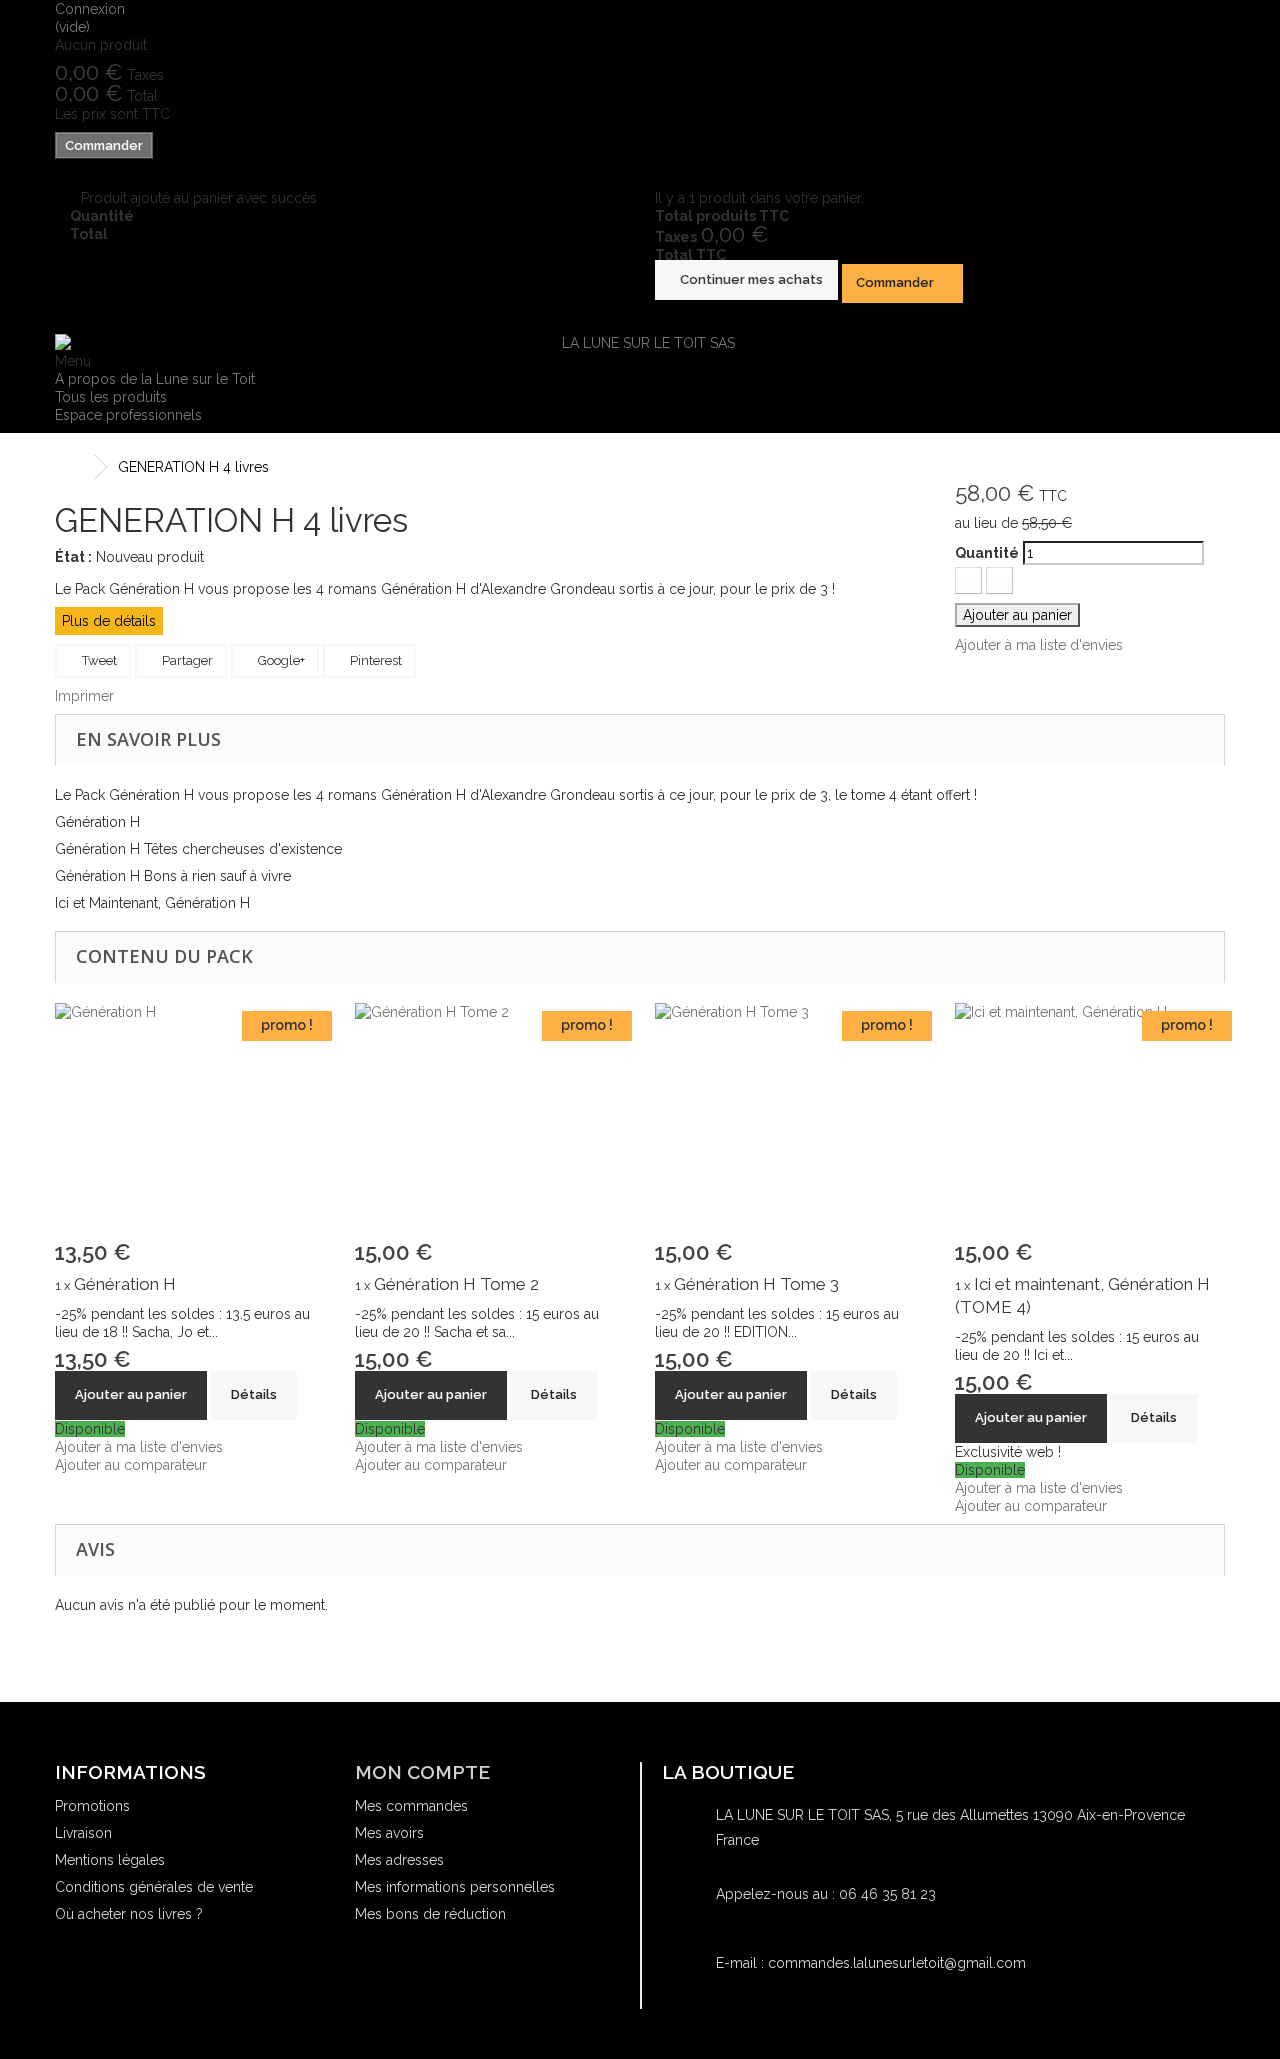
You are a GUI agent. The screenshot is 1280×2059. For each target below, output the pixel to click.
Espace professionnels (128, 415)
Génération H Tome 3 (756, 1284)
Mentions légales (110, 1860)
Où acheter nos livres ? (129, 1914)
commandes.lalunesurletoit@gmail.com (897, 1963)
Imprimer (84, 696)
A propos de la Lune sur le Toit (155, 379)
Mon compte (422, 1772)
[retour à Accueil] (75, 467)
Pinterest (374, 660)
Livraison (83, 1833)
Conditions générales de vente (154, 1887)
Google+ (280, 660)
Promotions (92, 1806)
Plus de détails (109, 621)
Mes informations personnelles (455, 1887)
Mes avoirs (389, 1833)
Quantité (987, 553)
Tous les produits (111, 397)
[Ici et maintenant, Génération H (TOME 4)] (1090, 1123)
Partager (186, 660)
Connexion (90, 9)
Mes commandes (411, 1806)
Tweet (98, 660)
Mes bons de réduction (430, 1914)
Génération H (125, 1284)
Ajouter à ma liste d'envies (1039, 645)
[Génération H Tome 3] (790, 1123)
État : (73, 557)
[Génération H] (190, 1123)
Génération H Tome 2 (456, 1284)
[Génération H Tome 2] (490, 1123)
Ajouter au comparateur (131, 1465)
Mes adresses (399, 1860)
